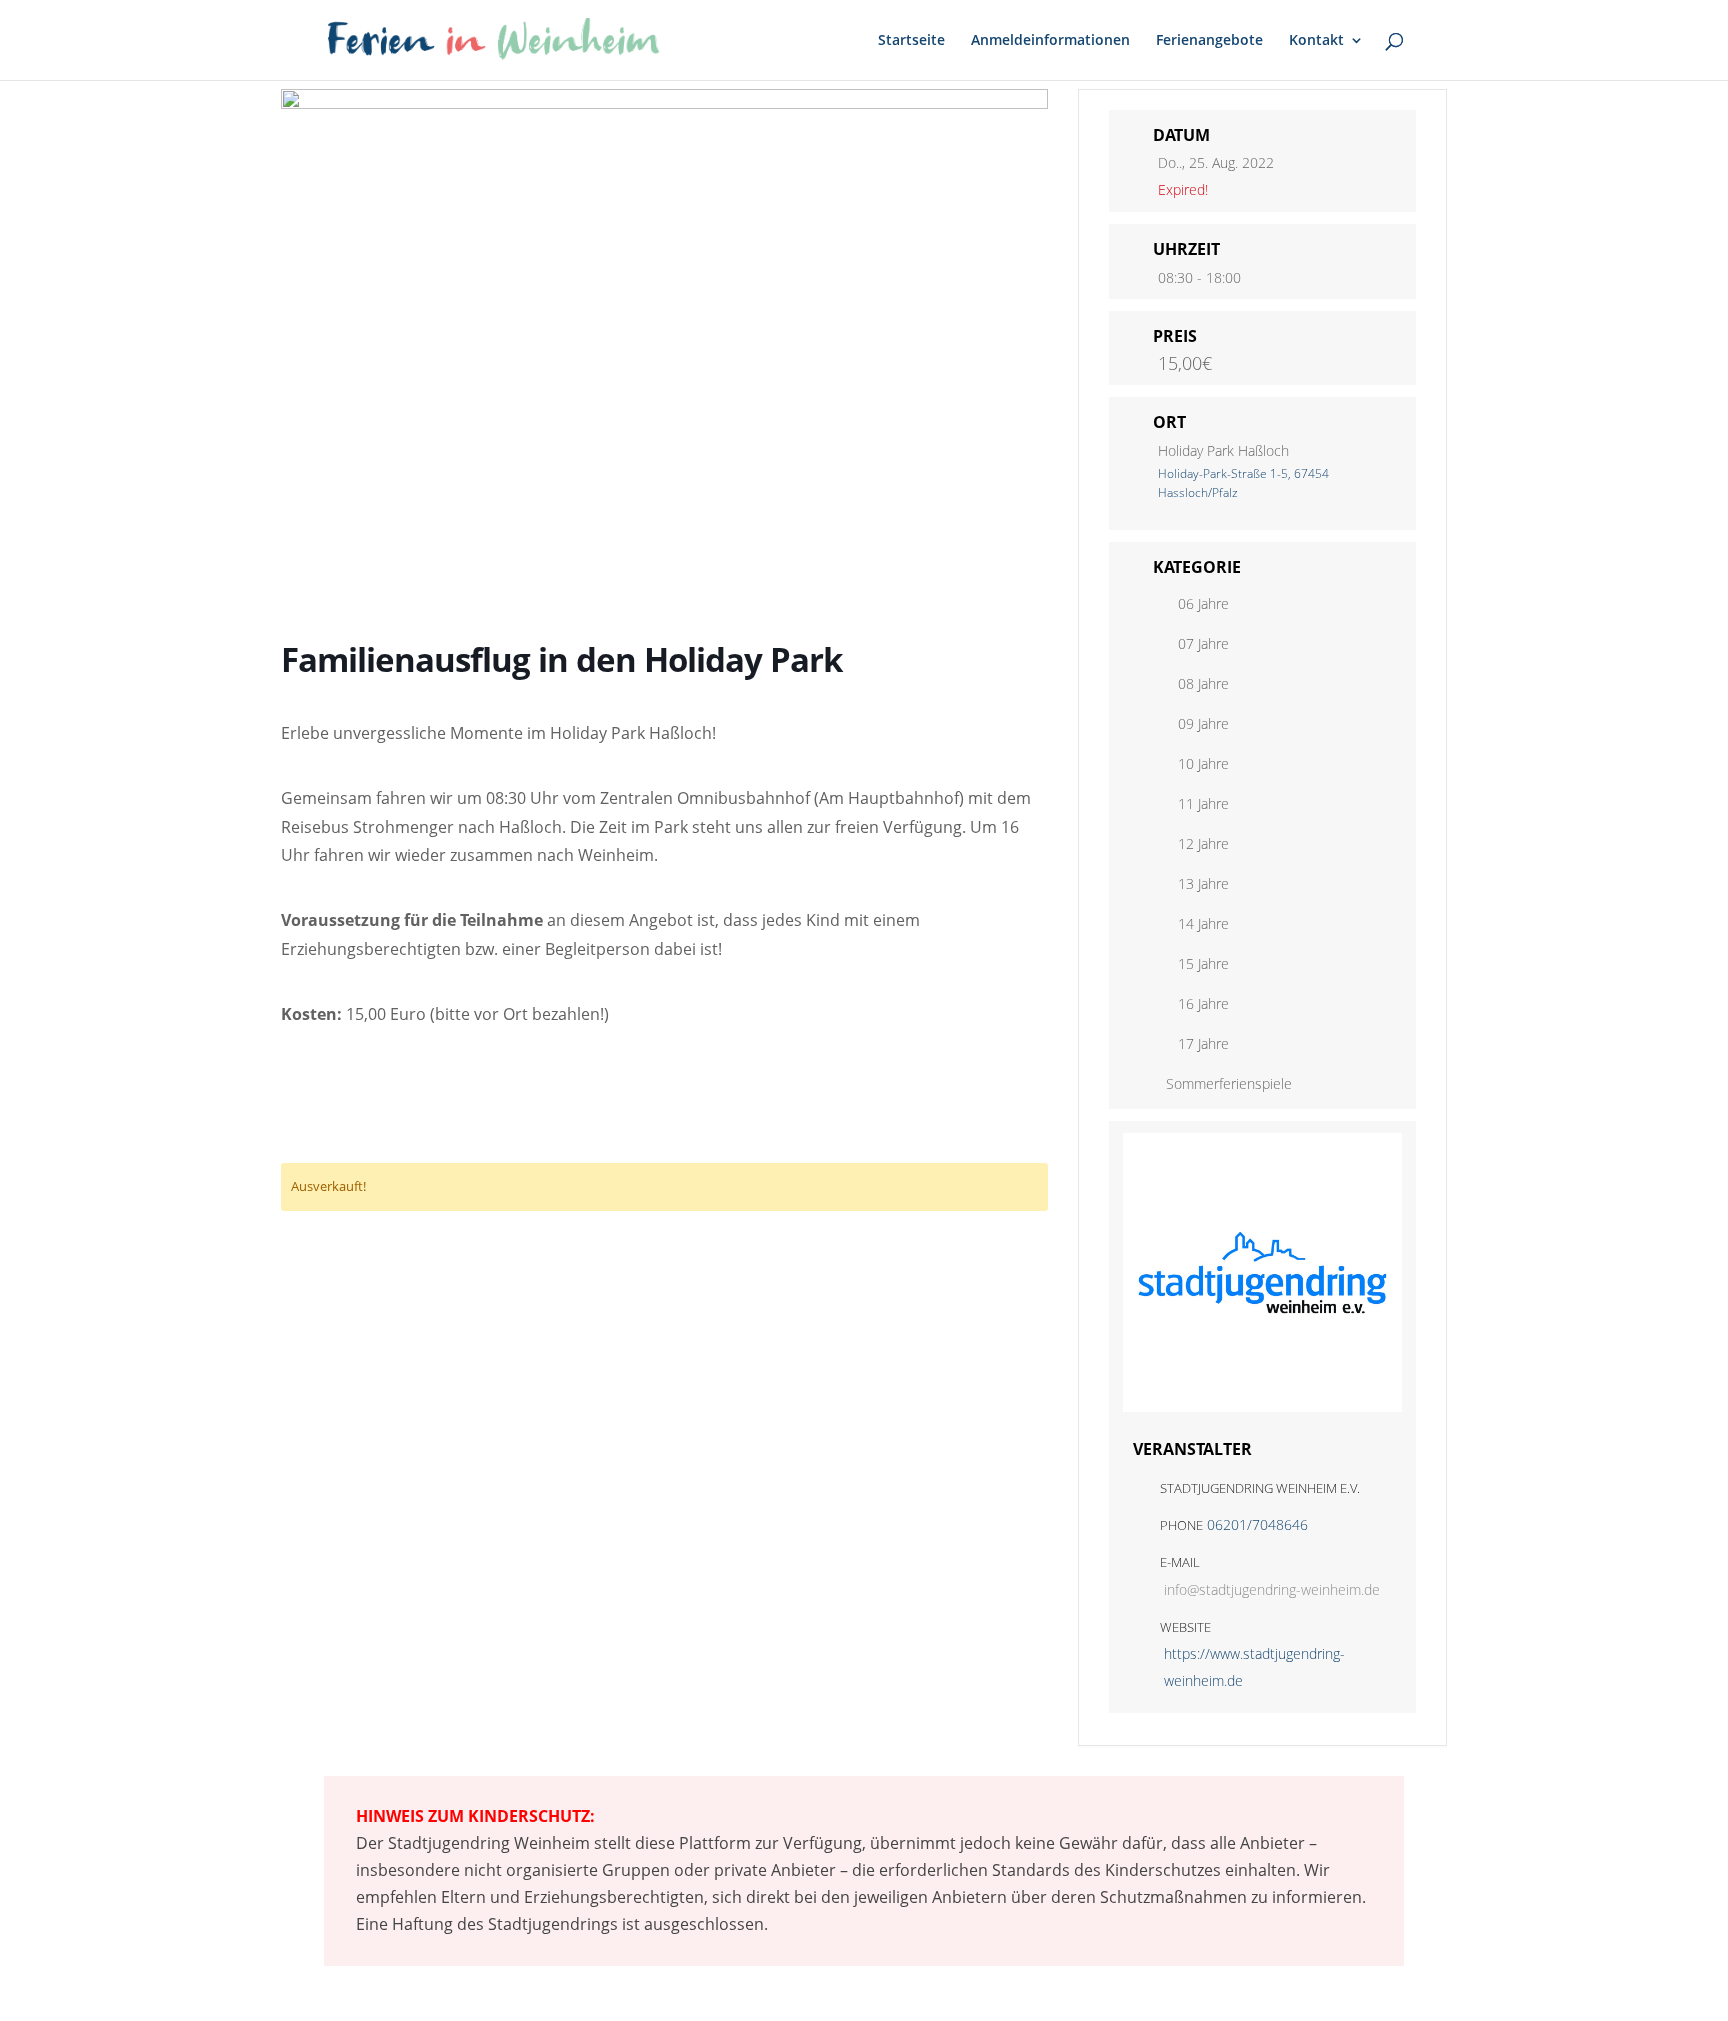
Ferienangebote (1209, 41)
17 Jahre (1203, 1043)
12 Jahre (1203, 843)
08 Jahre (1203, 683)
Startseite (911, 41)
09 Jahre (1203, 723)
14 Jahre (1203, 923)
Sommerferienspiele (1229, 1083)
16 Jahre (1203, 1003)
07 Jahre (1203, 643)
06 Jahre (1203, 603)
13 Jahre (1203, 883)
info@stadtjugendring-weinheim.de (1272, 1589)
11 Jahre (1203, 803)
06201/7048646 (1257, 1524)
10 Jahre (1203, 763)
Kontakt (1316, 41)
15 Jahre (1203, 963)
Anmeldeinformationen (1050, 41)
